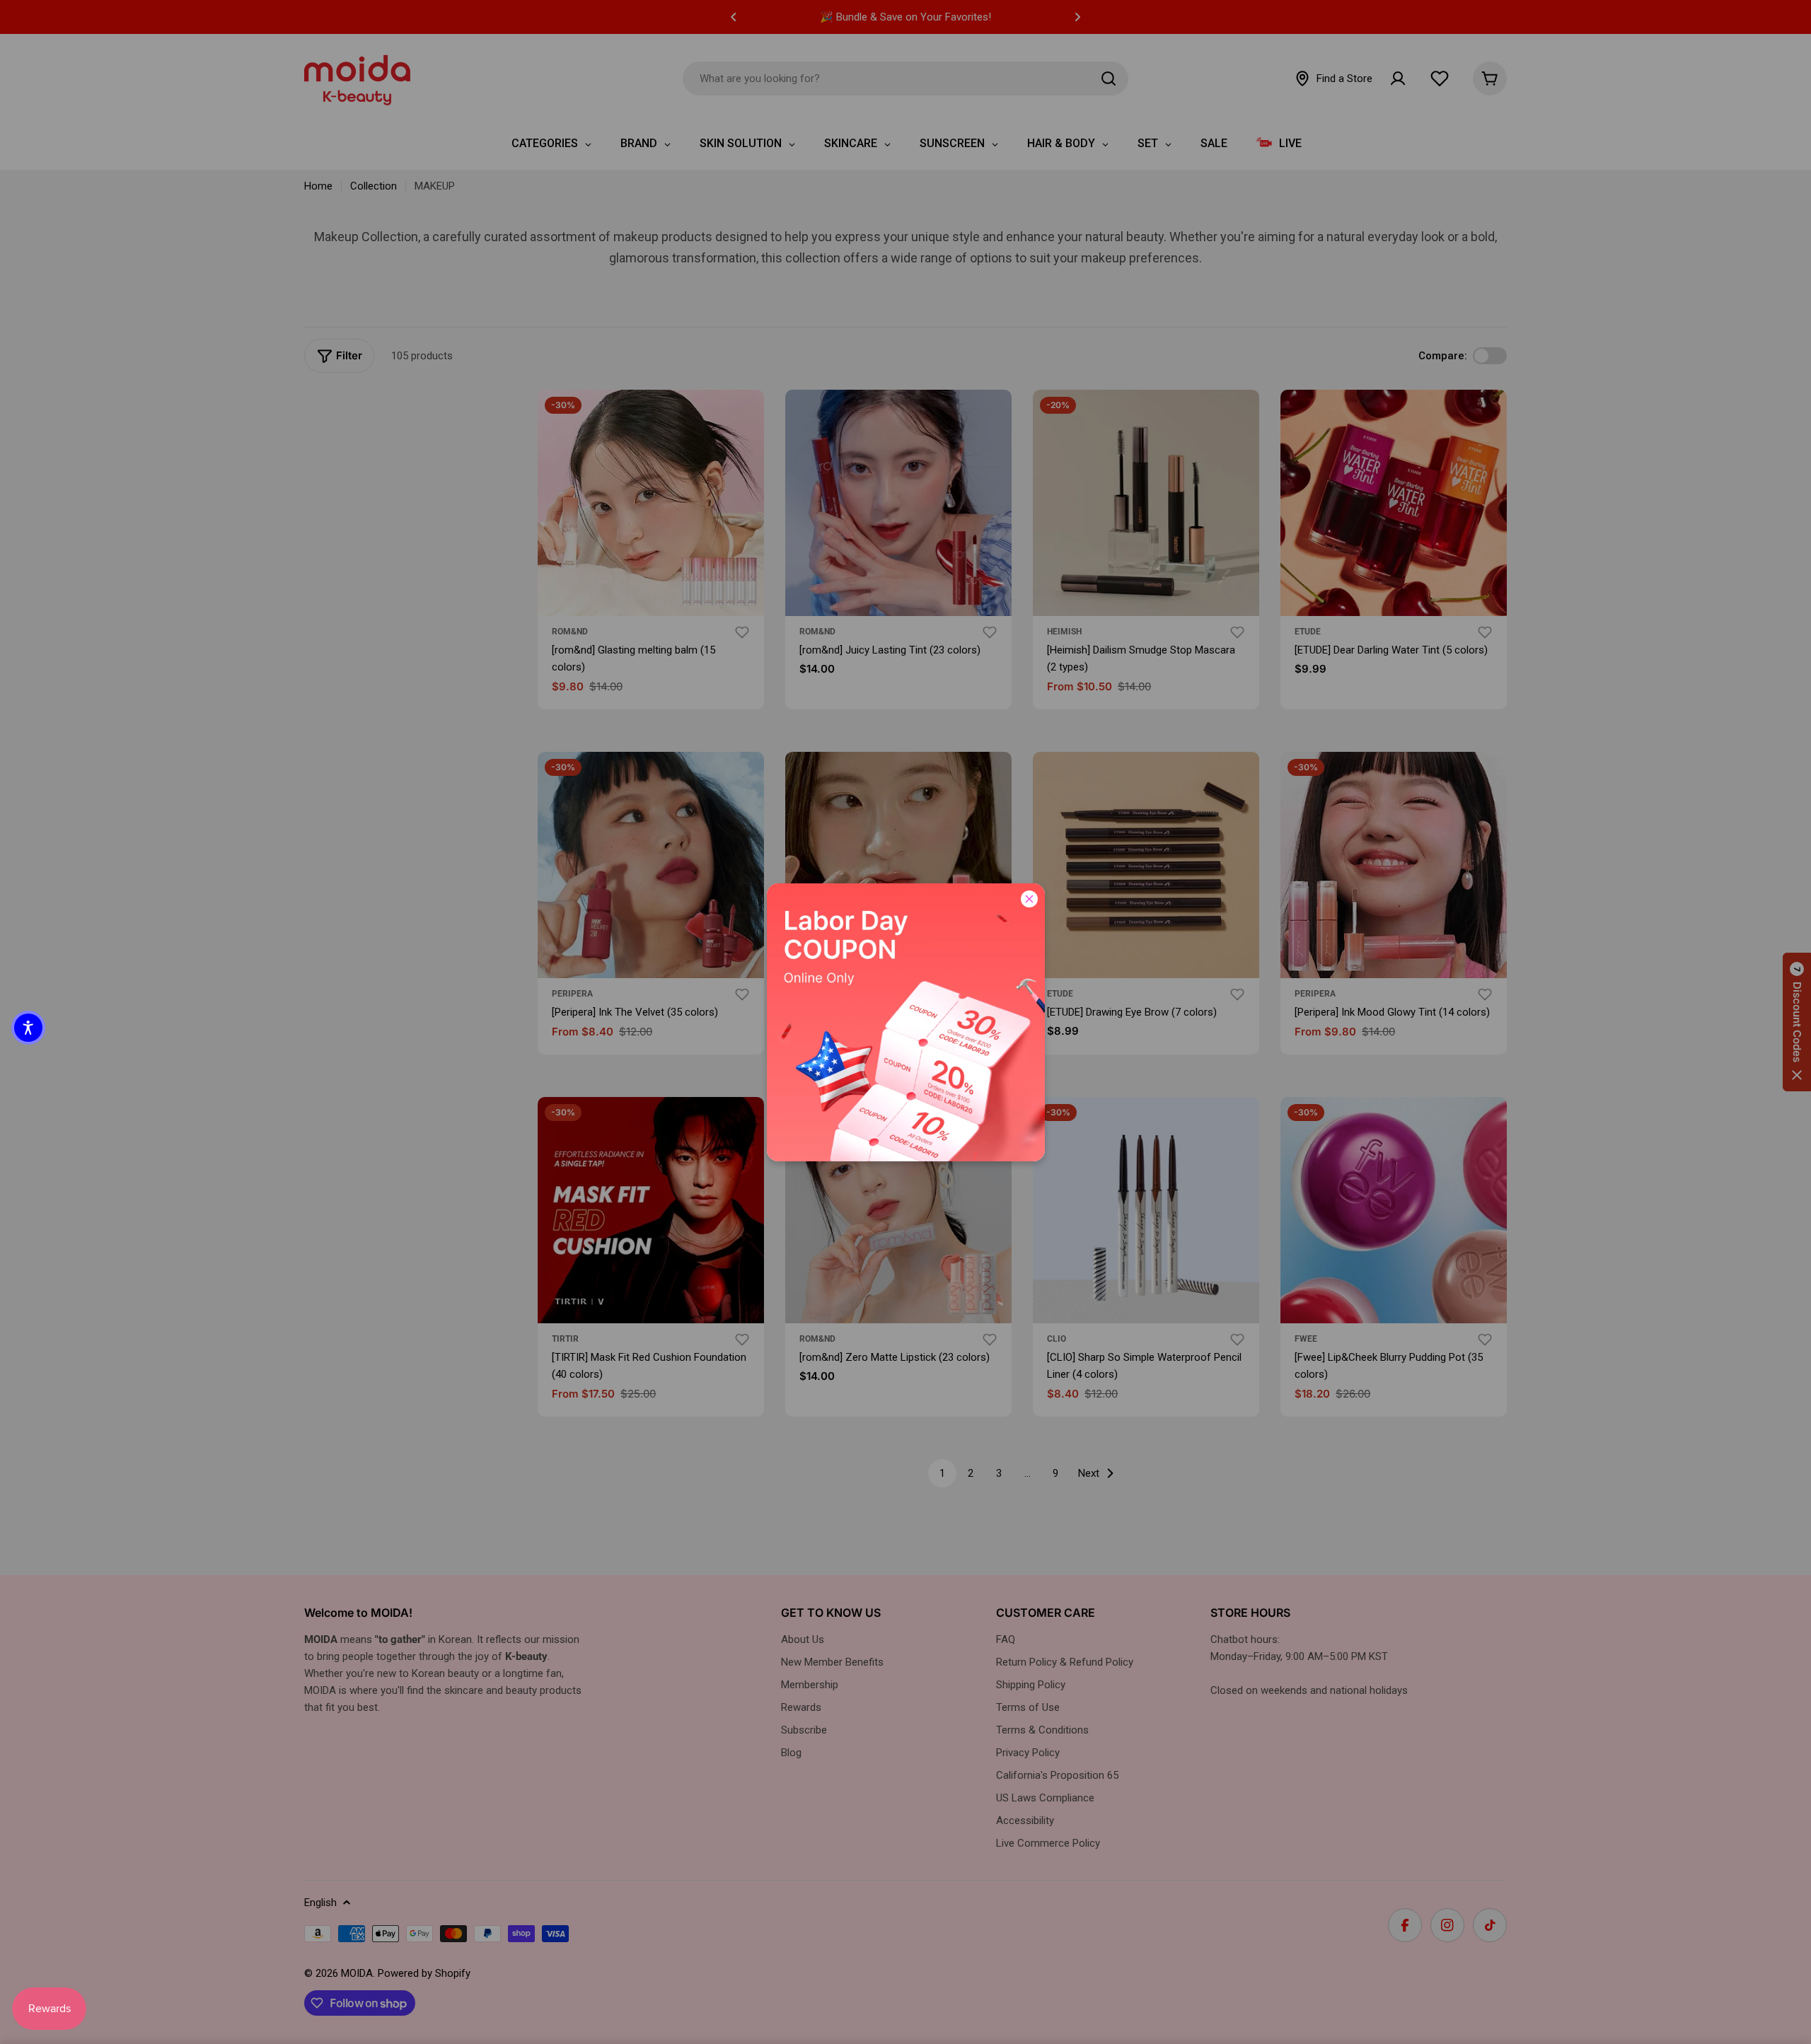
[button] (28, 1028)
